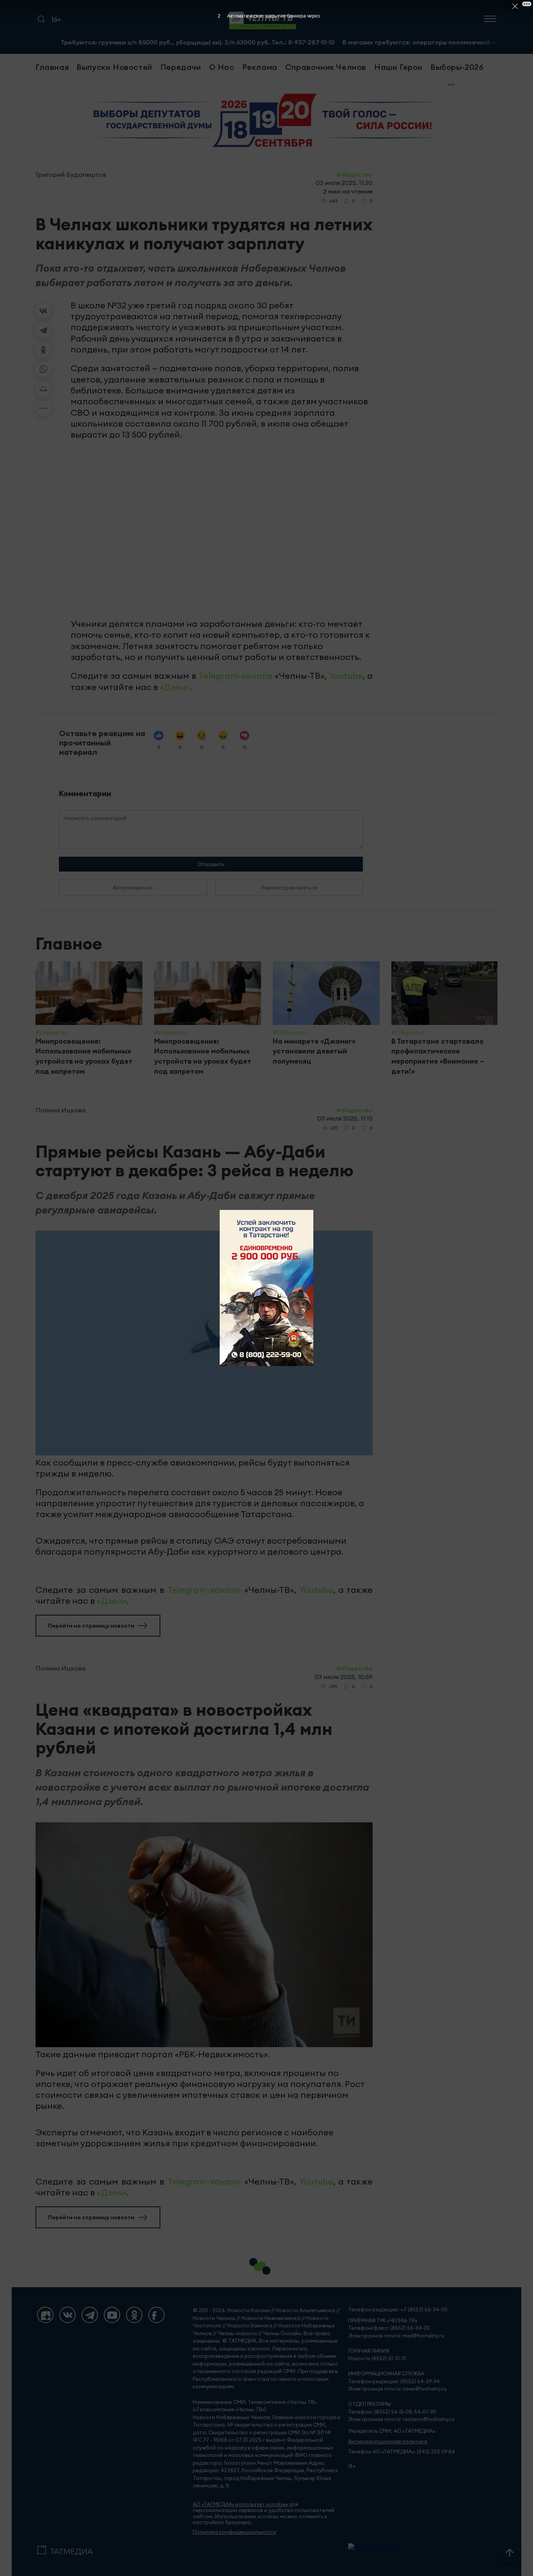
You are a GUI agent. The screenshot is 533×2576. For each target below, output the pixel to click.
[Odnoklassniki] (134, 2315)
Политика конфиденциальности (235, 2532)
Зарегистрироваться (289, 888)
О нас (222, 67)
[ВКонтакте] (43, 311)
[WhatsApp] (43, 369)
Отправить (211, 864)
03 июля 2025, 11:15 (345, 1118)
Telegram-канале (235, 676)
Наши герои (398, 67)
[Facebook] (156, 2315)
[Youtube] (112, 2315)
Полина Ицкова (60, 1110)
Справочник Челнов (326, 67)
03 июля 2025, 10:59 (344, 1677)
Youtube (346, 676)
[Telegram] (43, 330)
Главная (52, 67)
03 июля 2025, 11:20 (344, 183)
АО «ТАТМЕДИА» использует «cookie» (240, 2504)
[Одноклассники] (43, 350)
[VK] (68, 2315)
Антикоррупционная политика (388, 2442)
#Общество (354, 174)
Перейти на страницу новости (91, 1626)
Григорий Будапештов (71, 174)
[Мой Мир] (43, 389)
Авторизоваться (133, 888)
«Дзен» (175, 687)
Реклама (260, 67)
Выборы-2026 (457, 67)
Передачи (181, 67)
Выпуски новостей (115, 67)
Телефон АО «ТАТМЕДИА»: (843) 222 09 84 (402, 2452)
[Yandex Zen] (45, 2315)
